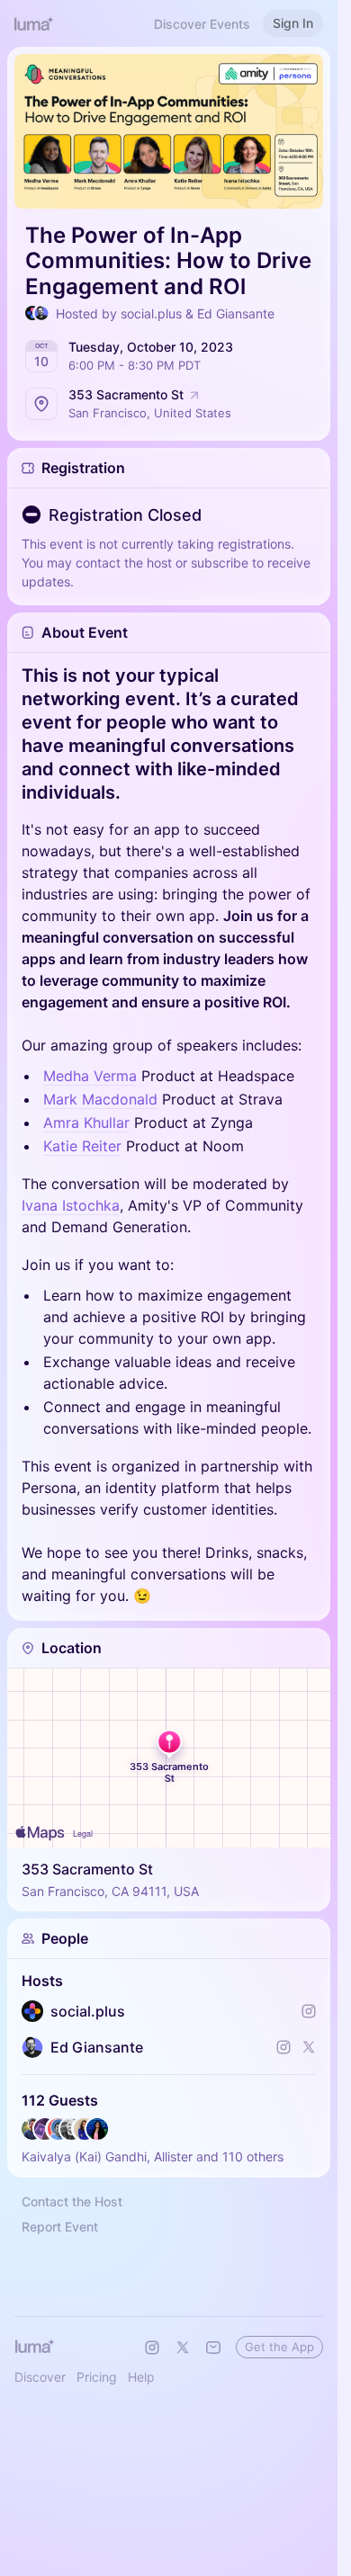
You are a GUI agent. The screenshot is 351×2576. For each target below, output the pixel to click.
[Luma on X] (183, 2348)
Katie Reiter (82, 1146)
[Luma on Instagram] (152, 2348)
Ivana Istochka (71, 1205)
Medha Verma (90, 1076)
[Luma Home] (34, 23)
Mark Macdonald (100, 1099)
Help (141, 2377)
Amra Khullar (86, 1123)
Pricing (97, 2377)
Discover (40, 2377)
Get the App (279, 2347)
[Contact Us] (213, 2348)
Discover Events (202, 24)
